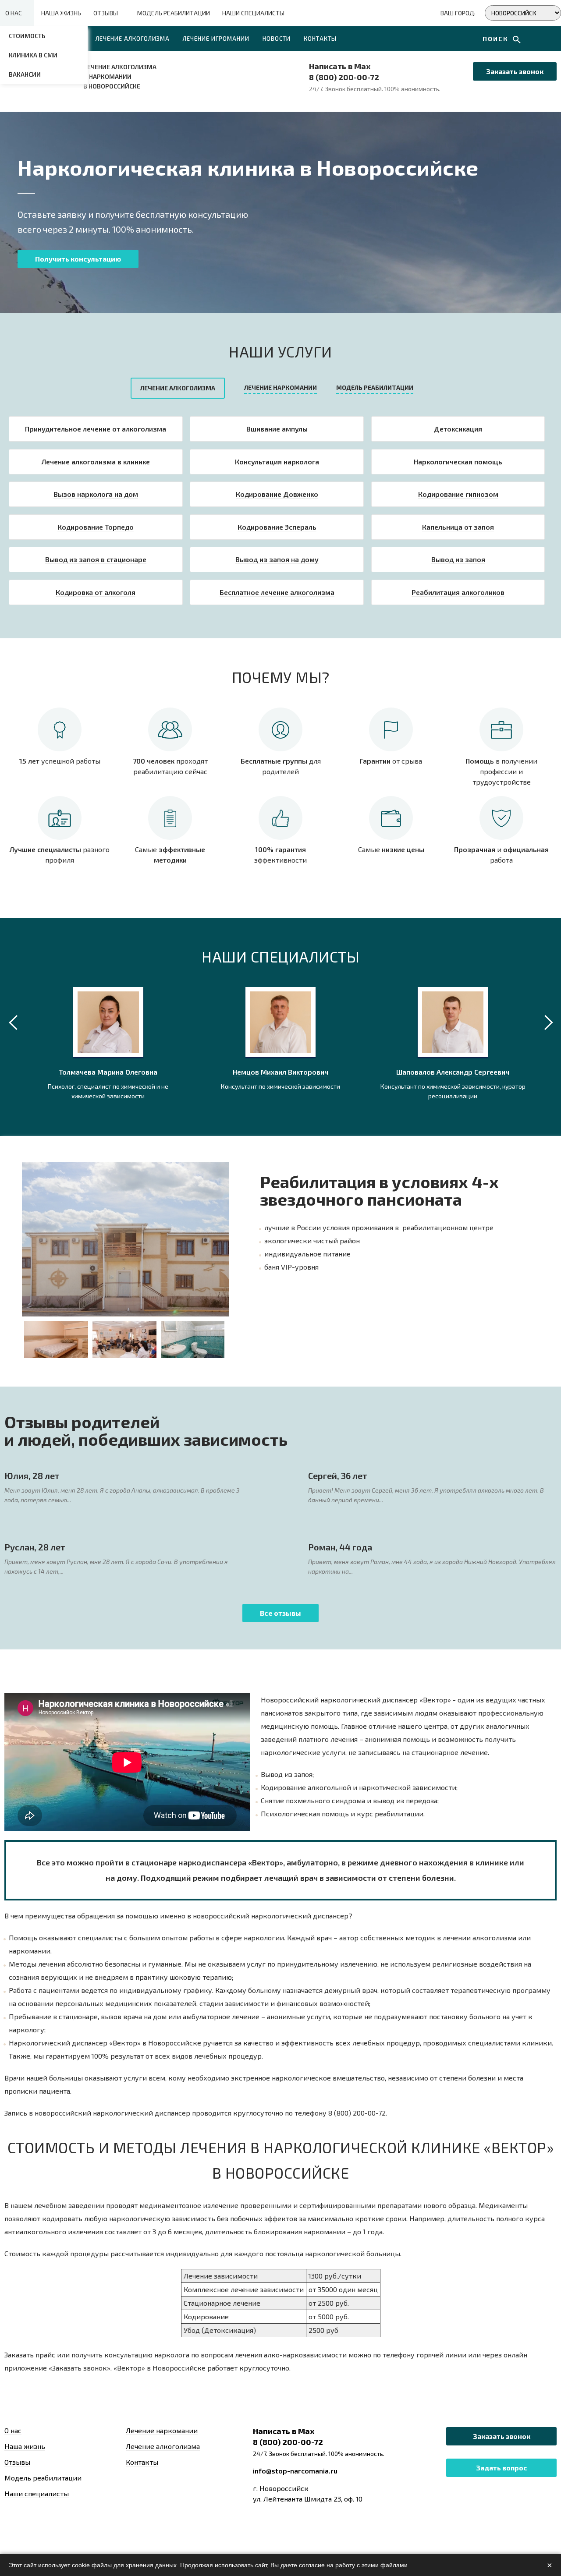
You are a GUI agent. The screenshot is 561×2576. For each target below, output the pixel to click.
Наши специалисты (253, 13)
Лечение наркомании (162, 2430)
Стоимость (27, 36)
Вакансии (25, 74)
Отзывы (106, 13)
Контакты (320, 39)
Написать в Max (340, 66)
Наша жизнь (61, 13)
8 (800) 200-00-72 (344, 77)
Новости (277, 39)
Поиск (497, 39)
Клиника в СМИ (33, 55)
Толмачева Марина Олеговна (108, 1072)
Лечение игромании (216, 39)
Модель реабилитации (174, 13)
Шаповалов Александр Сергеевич (453, 1072)
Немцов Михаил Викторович (280, 1072)
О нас (14, 13)
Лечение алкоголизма (133, 39)
